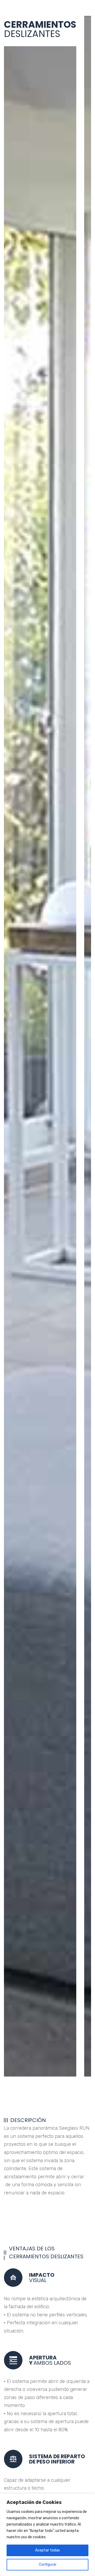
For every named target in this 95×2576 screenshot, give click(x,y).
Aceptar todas (47, 2550)
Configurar (48, 2565)
